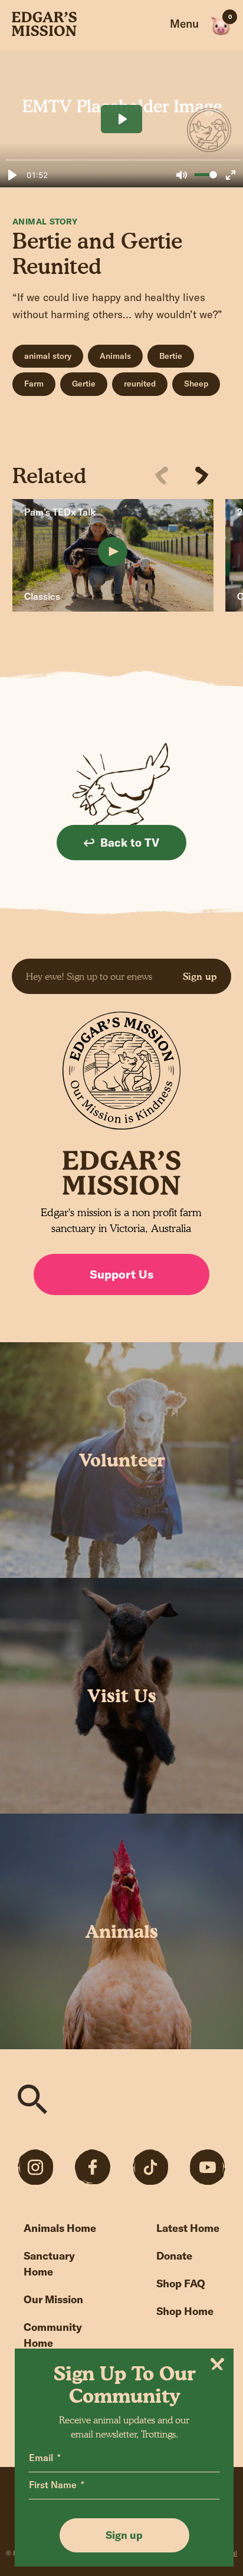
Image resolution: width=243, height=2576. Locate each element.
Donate (174, 2256)
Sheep (196, 384)
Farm (34, 384)
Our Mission (53, 2299)
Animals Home (60, 2228)
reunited (140, 384)
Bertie (171, 356)
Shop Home (185, 2311)
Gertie (84, 384)
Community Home (53, 2335)
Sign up (200, 976)
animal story (48, 356)
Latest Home (188, 2228)
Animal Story (45, 222)
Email (41, 2458)
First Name (53, 2485)
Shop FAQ (181, 2283)
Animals (115, 356)
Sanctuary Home (49, 2264)
